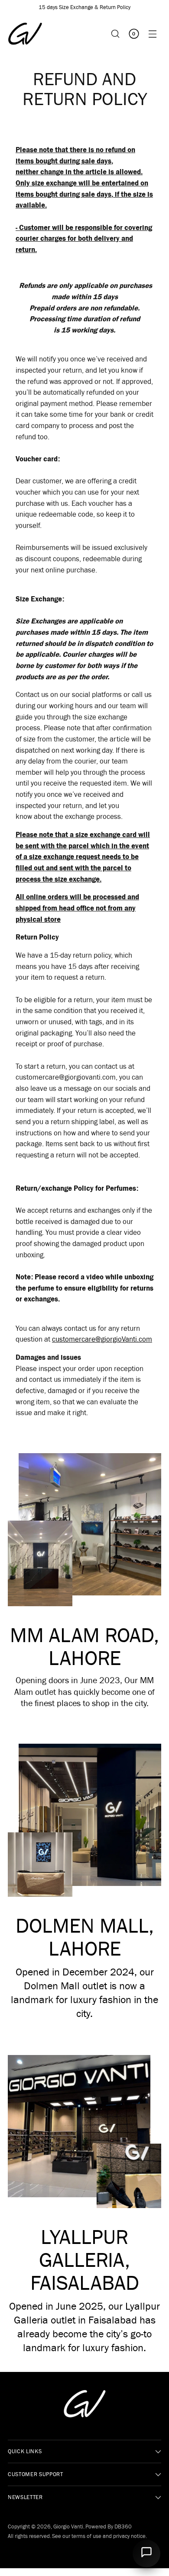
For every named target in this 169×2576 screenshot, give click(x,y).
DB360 (123, 2526)
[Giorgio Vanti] (25, 34)
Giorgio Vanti (68, 2526)
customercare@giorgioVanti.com (102, 1339)
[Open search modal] (115, 34)
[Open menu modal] (152, 34)
